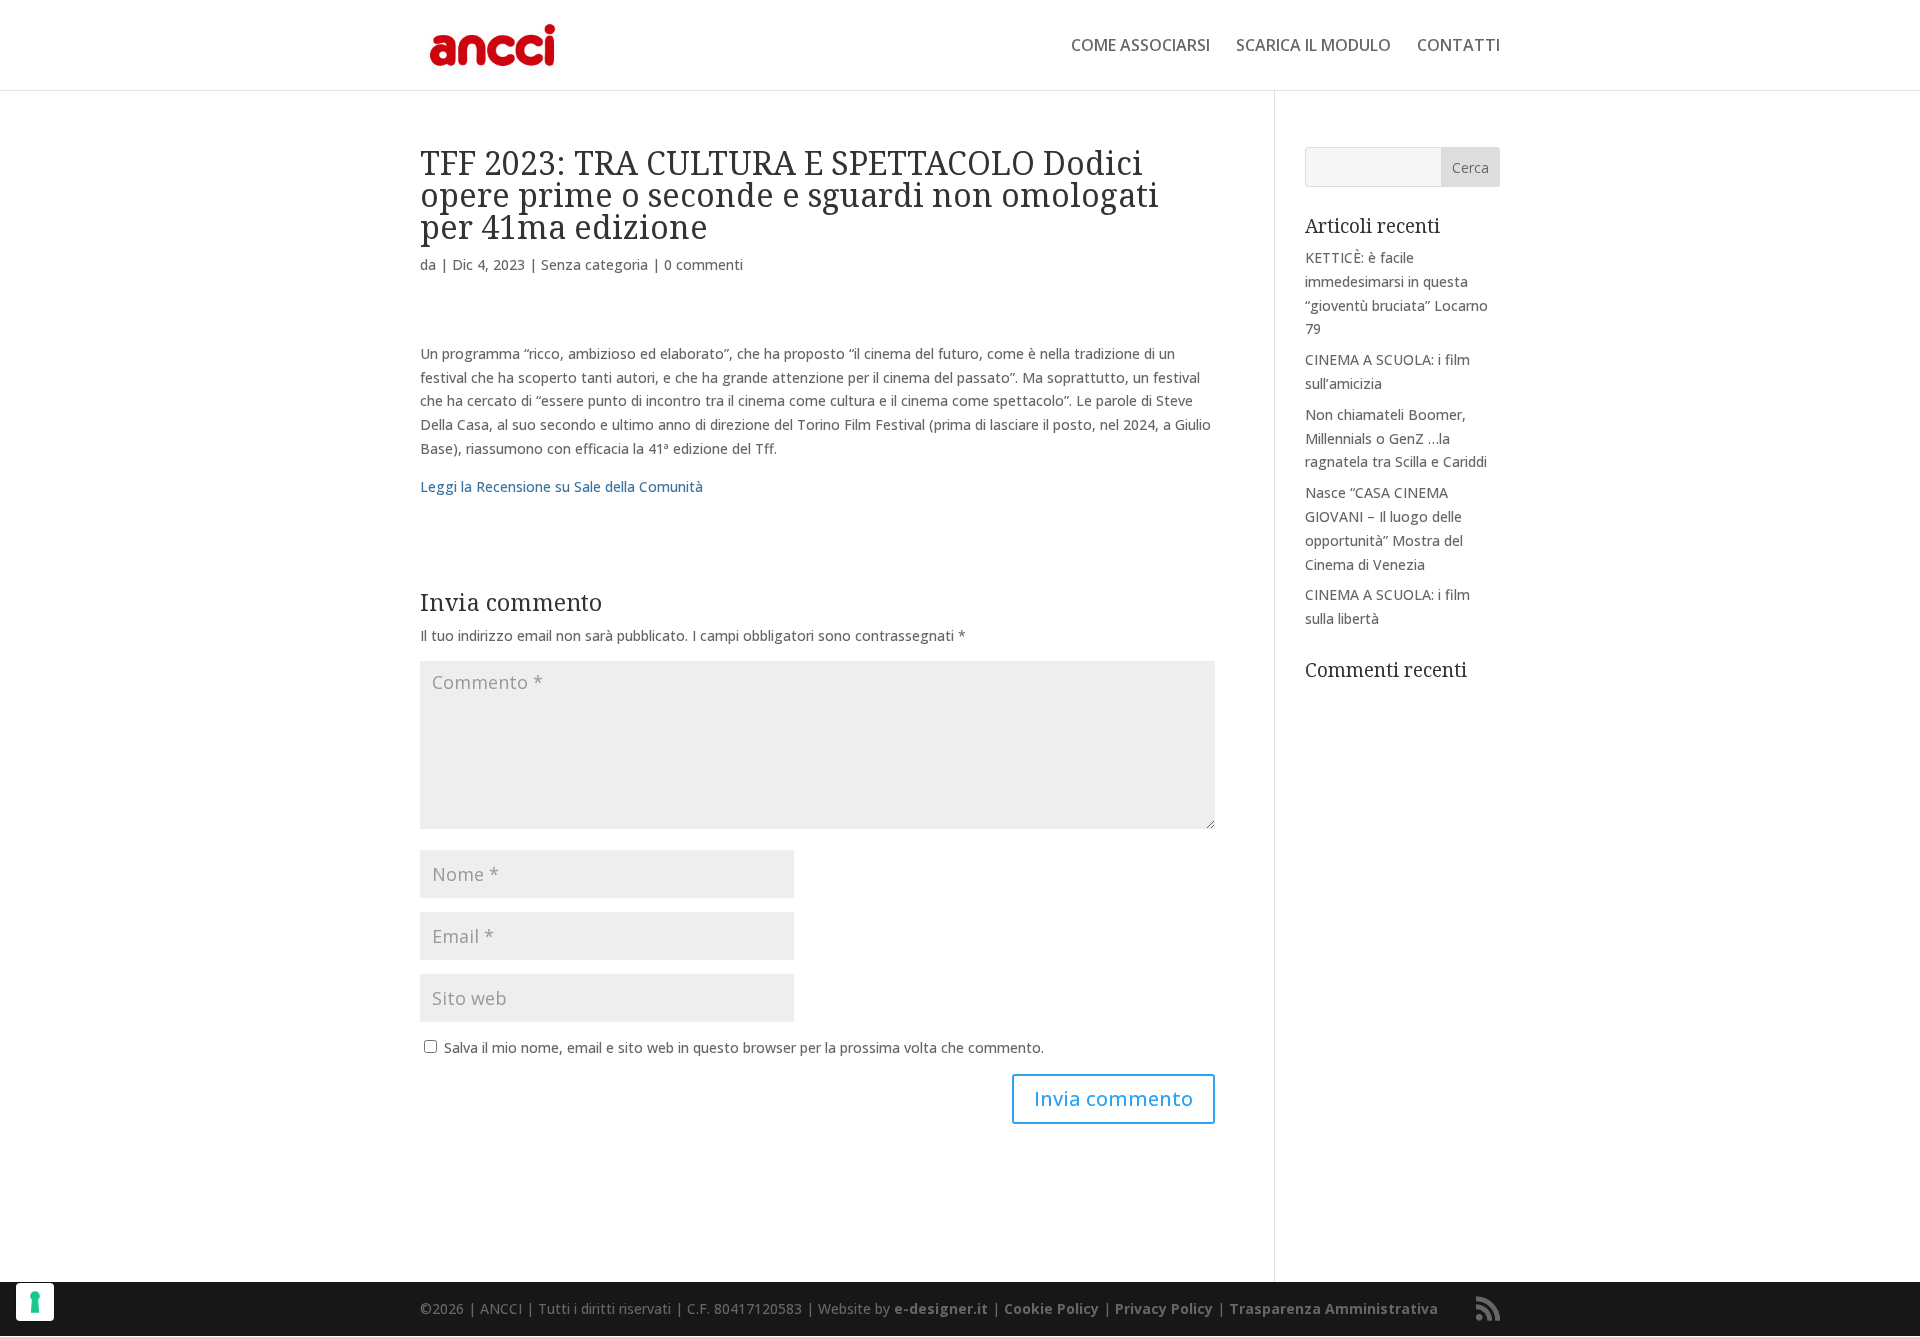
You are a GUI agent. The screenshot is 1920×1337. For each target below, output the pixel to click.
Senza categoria (594, 264)
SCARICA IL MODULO (1313, 47)
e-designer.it (941, 1308)
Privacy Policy (1164, 1308)
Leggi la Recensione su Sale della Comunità (561, 486)
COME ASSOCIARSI (1140, 47)
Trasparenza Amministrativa (1333, 1308)
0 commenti (703, 264)
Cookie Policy (1051, 1308)
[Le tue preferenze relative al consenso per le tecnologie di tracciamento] (35, 1302)
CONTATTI (1458, 47)
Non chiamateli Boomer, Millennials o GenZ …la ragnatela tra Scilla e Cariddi (1396, 438)
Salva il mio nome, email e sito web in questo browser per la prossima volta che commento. (744, 1047)
